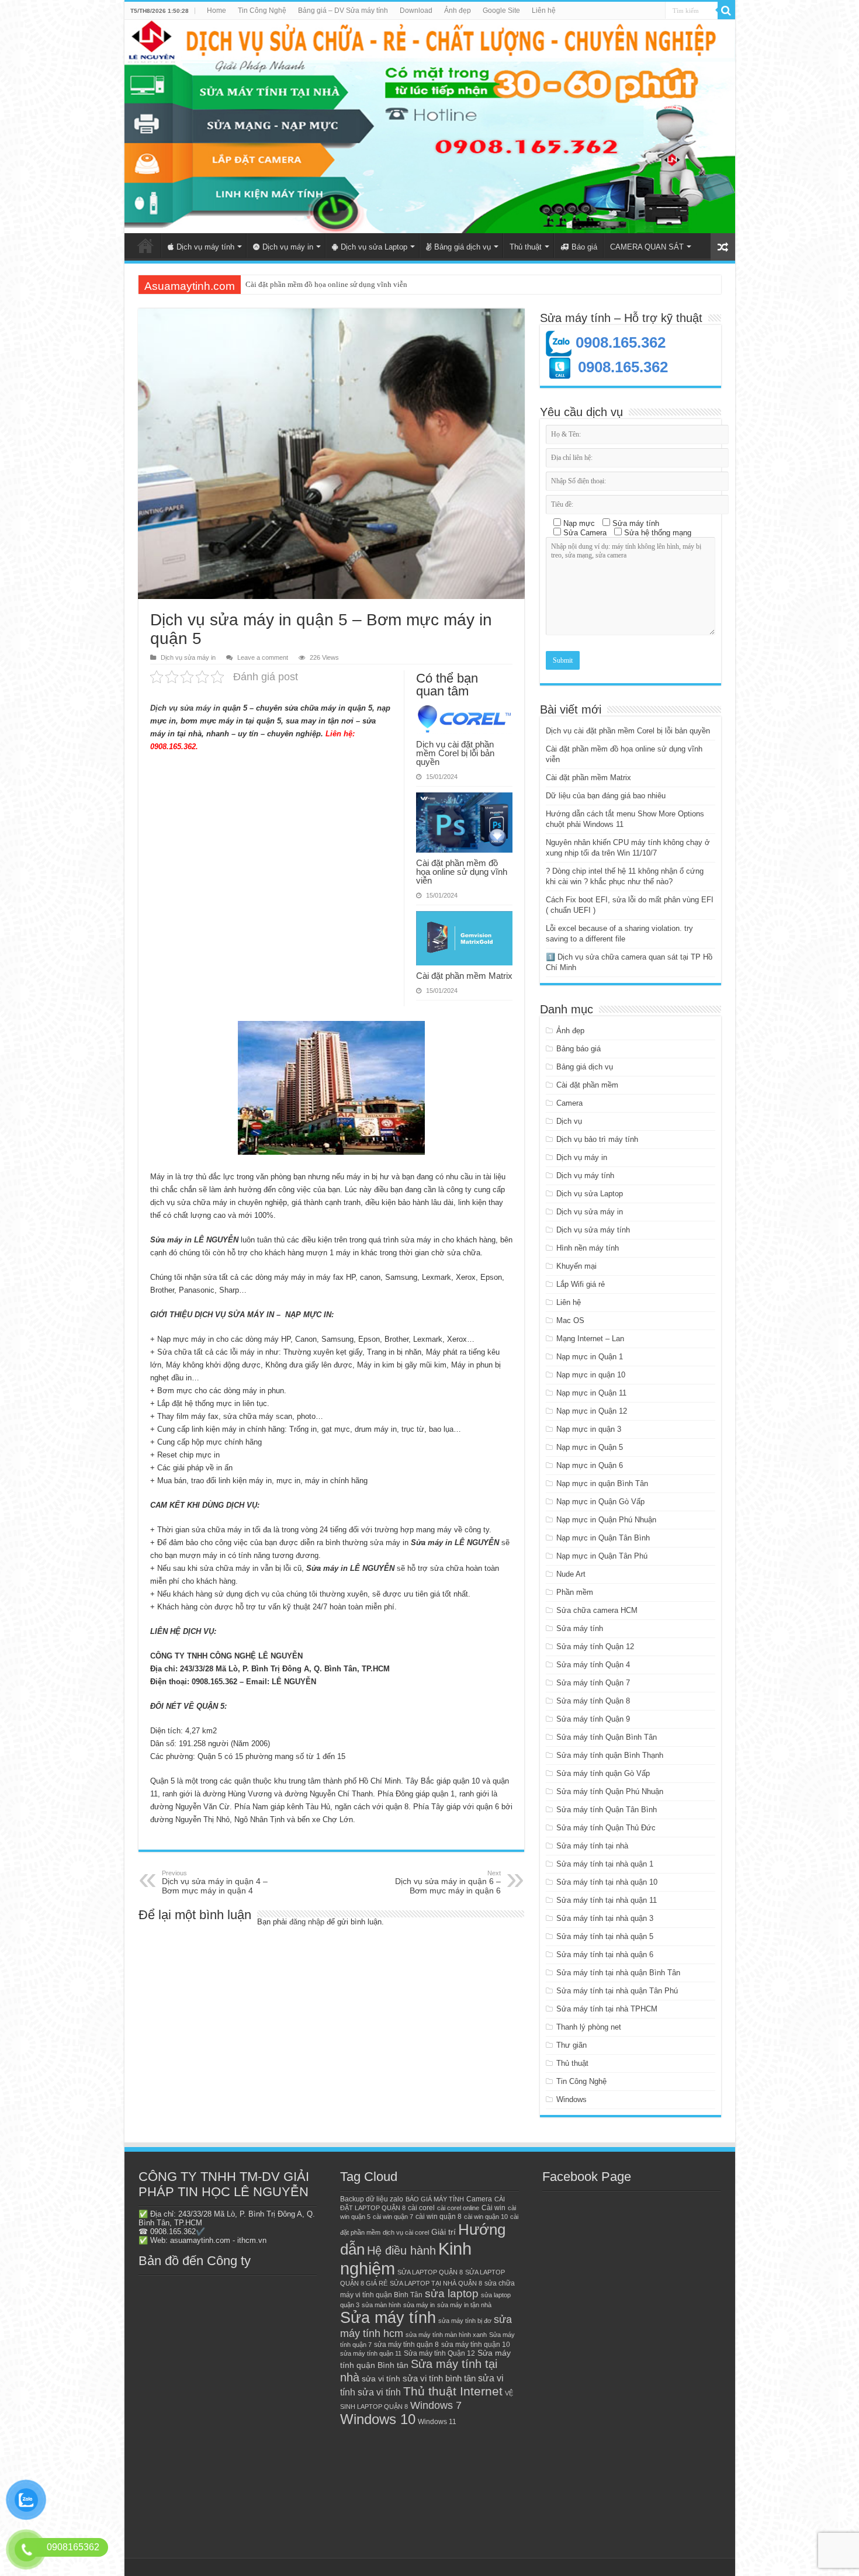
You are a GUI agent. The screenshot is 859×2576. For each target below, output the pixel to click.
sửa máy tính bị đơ (465, 2321)
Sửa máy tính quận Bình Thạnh (610, 1755)
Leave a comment (263, 657)
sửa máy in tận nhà (464, 2305)
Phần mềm (575, 1592)
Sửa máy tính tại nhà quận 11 (607, 1900)
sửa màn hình (381, 2305)
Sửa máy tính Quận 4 (593, 1665)
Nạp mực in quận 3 (589, 1429)
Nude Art (571, 1574)
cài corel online (458, 2208)
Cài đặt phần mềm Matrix (286, 284)
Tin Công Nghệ (262, 11)
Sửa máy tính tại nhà (592, 1846)
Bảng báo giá (579, 1049)
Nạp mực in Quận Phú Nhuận (606, 1520)
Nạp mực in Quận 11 (591, 1393)
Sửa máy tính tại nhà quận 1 (605, 1864)
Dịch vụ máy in (288, 247)
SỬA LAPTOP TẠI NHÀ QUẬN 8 (436, 2283)
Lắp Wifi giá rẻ (581, 1284)
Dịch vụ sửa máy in (188, 657)
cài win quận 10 (486, 2217)
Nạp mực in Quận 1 (590, 1357)
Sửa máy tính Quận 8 (593, 1701)
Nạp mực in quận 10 (591, 1375)
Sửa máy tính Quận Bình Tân (607, 1737)
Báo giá (584, 247)
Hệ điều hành (401, 2250)
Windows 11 (437, 2422)
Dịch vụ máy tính (205, 247)
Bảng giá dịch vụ (463, 247)
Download (416, 11)
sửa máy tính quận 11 (371, 2353)
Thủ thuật (526, 247)
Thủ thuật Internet (453, 2391)
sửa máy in (419, 2305)
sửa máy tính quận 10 (476, 2345)
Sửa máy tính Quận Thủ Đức (606, 1828)
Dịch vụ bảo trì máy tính (597, 1139)
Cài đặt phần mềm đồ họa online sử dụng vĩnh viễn (462, 872)
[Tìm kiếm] (726, 11)
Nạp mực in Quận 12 (592, 1411)
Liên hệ (544, 11)
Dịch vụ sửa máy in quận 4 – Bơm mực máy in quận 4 (215, 1882)
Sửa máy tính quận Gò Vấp (603, 1773)
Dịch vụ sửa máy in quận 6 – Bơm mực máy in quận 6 (448, 1882)
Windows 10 (378, 2419)
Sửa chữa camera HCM (597, 1610)
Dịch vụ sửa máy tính (593, 1230)
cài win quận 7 (393, 2217)
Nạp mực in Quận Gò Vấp (600, 1502)
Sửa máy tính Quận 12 (595, 1647)
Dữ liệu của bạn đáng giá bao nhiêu (606, 796)
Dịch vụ (569, 1121)
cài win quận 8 (439, 2217)
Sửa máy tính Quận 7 (593, 1683)
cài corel (421, 2208)
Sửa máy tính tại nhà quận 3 (605, 1918)
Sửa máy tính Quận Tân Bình (607, 1810)
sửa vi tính (381, 2379)
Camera (569, 1103)
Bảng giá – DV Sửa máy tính (343, 11)
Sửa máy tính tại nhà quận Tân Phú (617, 1991)
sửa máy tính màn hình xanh (446, 2335)
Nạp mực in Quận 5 (590, 1447)
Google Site (501, 11)
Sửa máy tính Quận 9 (593, 1719)
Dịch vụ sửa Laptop (374, 247)
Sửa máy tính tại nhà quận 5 (605, 1936)
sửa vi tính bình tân (439, 2378)
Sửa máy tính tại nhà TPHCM (607, 2009)
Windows (571, 2099)
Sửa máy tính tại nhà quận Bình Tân (618, 1973)
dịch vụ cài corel (406, 2232)
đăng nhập (307, 1922)
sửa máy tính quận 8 (406, 2345)
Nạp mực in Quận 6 (590, 1465)
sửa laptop (452, 2293)
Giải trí (444, 2232)
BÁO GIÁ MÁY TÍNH (435, 2199)
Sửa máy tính (580, 1628)
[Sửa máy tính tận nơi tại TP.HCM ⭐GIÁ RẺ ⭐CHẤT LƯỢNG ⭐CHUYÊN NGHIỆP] (430, 127)
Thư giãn (571, 2045)
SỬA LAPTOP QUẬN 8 (430, 2272)
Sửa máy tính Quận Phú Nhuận (610, 1791)
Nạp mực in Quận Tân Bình (603, 1538)
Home (217, 11)
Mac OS (570, 1320)
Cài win (493, 2208)
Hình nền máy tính (588, 1248)
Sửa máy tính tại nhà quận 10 (607, 1882)
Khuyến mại (576, 1266)
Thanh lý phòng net (589, 2027)
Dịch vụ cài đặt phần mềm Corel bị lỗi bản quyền (455, 753)
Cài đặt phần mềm (587, 1085)
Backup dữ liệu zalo (372, 2199)
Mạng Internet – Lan (590, 1339)
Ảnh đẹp (458, 11)
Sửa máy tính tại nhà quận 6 (605, 1954)
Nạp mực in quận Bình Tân (602, 1483)
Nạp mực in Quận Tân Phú (602, 1556)
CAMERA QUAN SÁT (647, 247)
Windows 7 (436, 2405)
